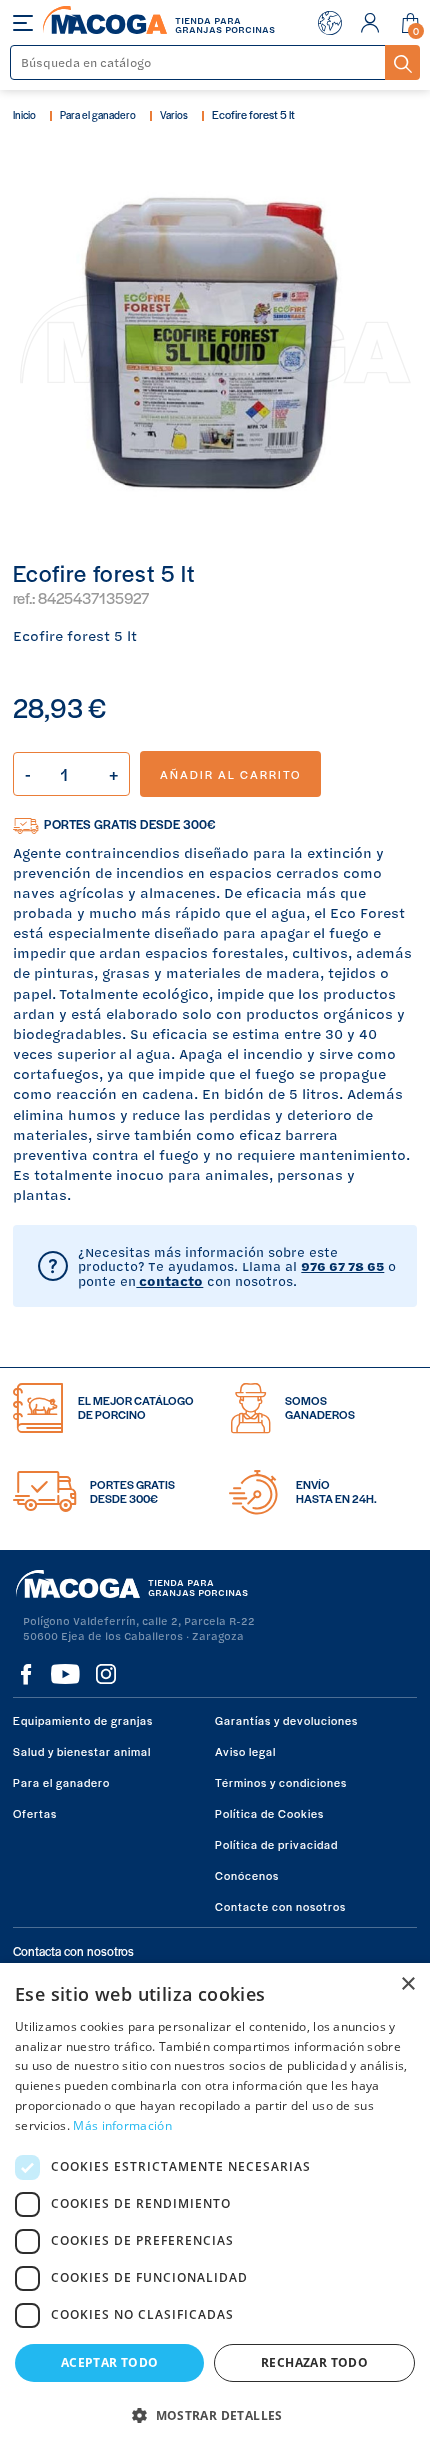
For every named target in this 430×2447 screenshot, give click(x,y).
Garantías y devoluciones (286, 1720)
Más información (122, 2125)
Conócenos (247, 1875)
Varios (174, 114)
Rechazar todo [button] (314, 2362)
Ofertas (35, 1813)
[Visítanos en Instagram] (106, 1674)
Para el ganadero (98, 114)
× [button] (407, 1984)
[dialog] (215, 2205)
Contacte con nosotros (280, 1906)
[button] (215, 2413)
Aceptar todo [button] (110, 2362)
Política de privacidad (276, 1844)
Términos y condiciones (281, 1782)
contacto (169, 1281)
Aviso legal (245, 1751)
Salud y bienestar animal (82, 1751)
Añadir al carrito (230, 774)
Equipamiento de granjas (83, 1720)
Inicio (24, 114)
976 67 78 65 (342, 1266)
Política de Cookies (269, 1813)
